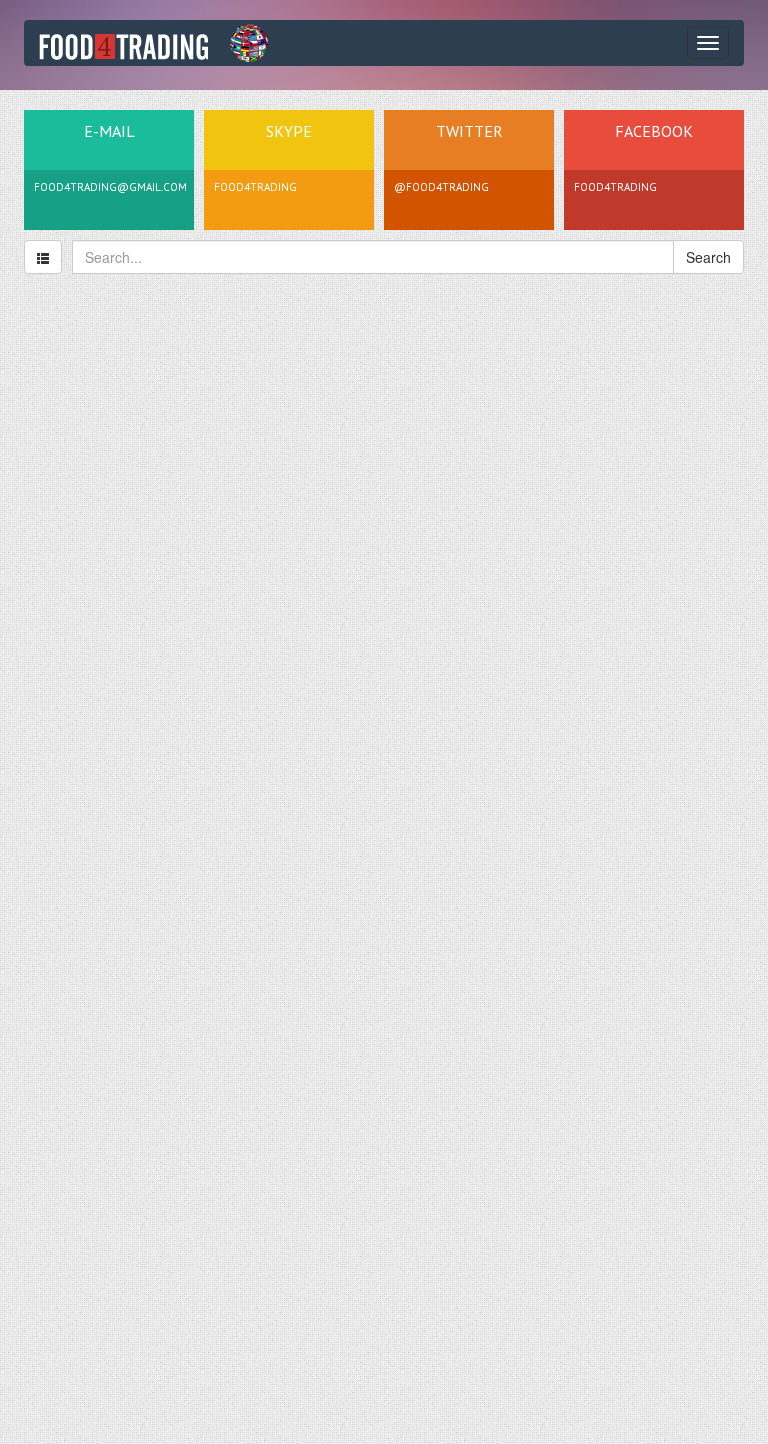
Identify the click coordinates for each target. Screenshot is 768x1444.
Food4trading (615, 187)
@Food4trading (441, 187)
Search (708, 257)
